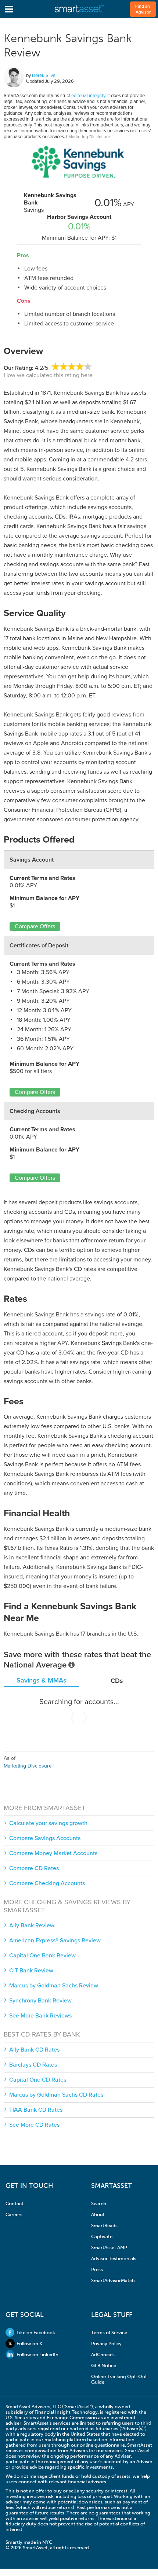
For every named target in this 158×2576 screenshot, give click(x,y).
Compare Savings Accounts (45, 1838)
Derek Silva (44, 75)
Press (97, 2269)
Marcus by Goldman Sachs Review (54, 1986)
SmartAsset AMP (109, 2247)
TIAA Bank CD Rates (36, 2110)
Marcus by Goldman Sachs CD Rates (56, 2095)
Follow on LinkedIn (37, 2354)
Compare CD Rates (34, 1868)
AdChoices (103, 2354)
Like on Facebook (36, 2332)
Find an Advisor (143, 9)
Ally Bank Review (32, 1925)
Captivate (102, 2236)
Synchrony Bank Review (40, 2001)
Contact (15, 2203)
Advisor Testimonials (114, 2258)
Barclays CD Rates (33, 2065)
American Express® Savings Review (55, 1941)
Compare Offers (35, 926)
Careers (14, 2214)
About (98, 2214)
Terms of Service (109, 2332)
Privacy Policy (106, 2343)
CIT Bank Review (31, 1971)
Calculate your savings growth (48, 1823)
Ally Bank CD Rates (34, 2050)
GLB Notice (104, 2365)
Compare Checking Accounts (47, 1883)
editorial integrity (88, 96)
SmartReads (104, 2225)
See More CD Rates (34, 2125)
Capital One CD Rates (38, 2080)
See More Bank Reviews (40, 2016)
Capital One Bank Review (42, 1956)
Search (99, 2203)
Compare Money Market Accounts (53, 1853)
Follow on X (29, 2343)
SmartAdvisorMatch (113, 2280)
